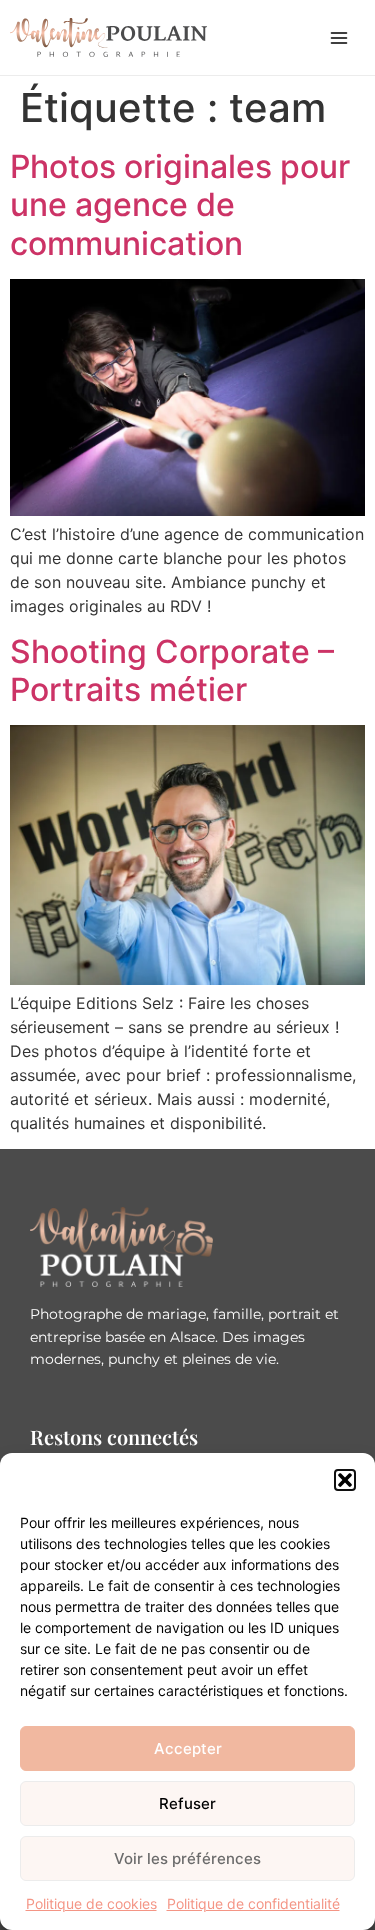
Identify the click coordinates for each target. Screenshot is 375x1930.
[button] (345, 1480)
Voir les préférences (187, 1858)
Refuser (187, 1803)
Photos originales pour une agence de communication (180, 205)
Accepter (188, 1748)
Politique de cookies (91, 1903)
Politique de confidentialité (253, 1903)
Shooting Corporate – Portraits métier (172, 670)
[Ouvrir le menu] (339, 38)
